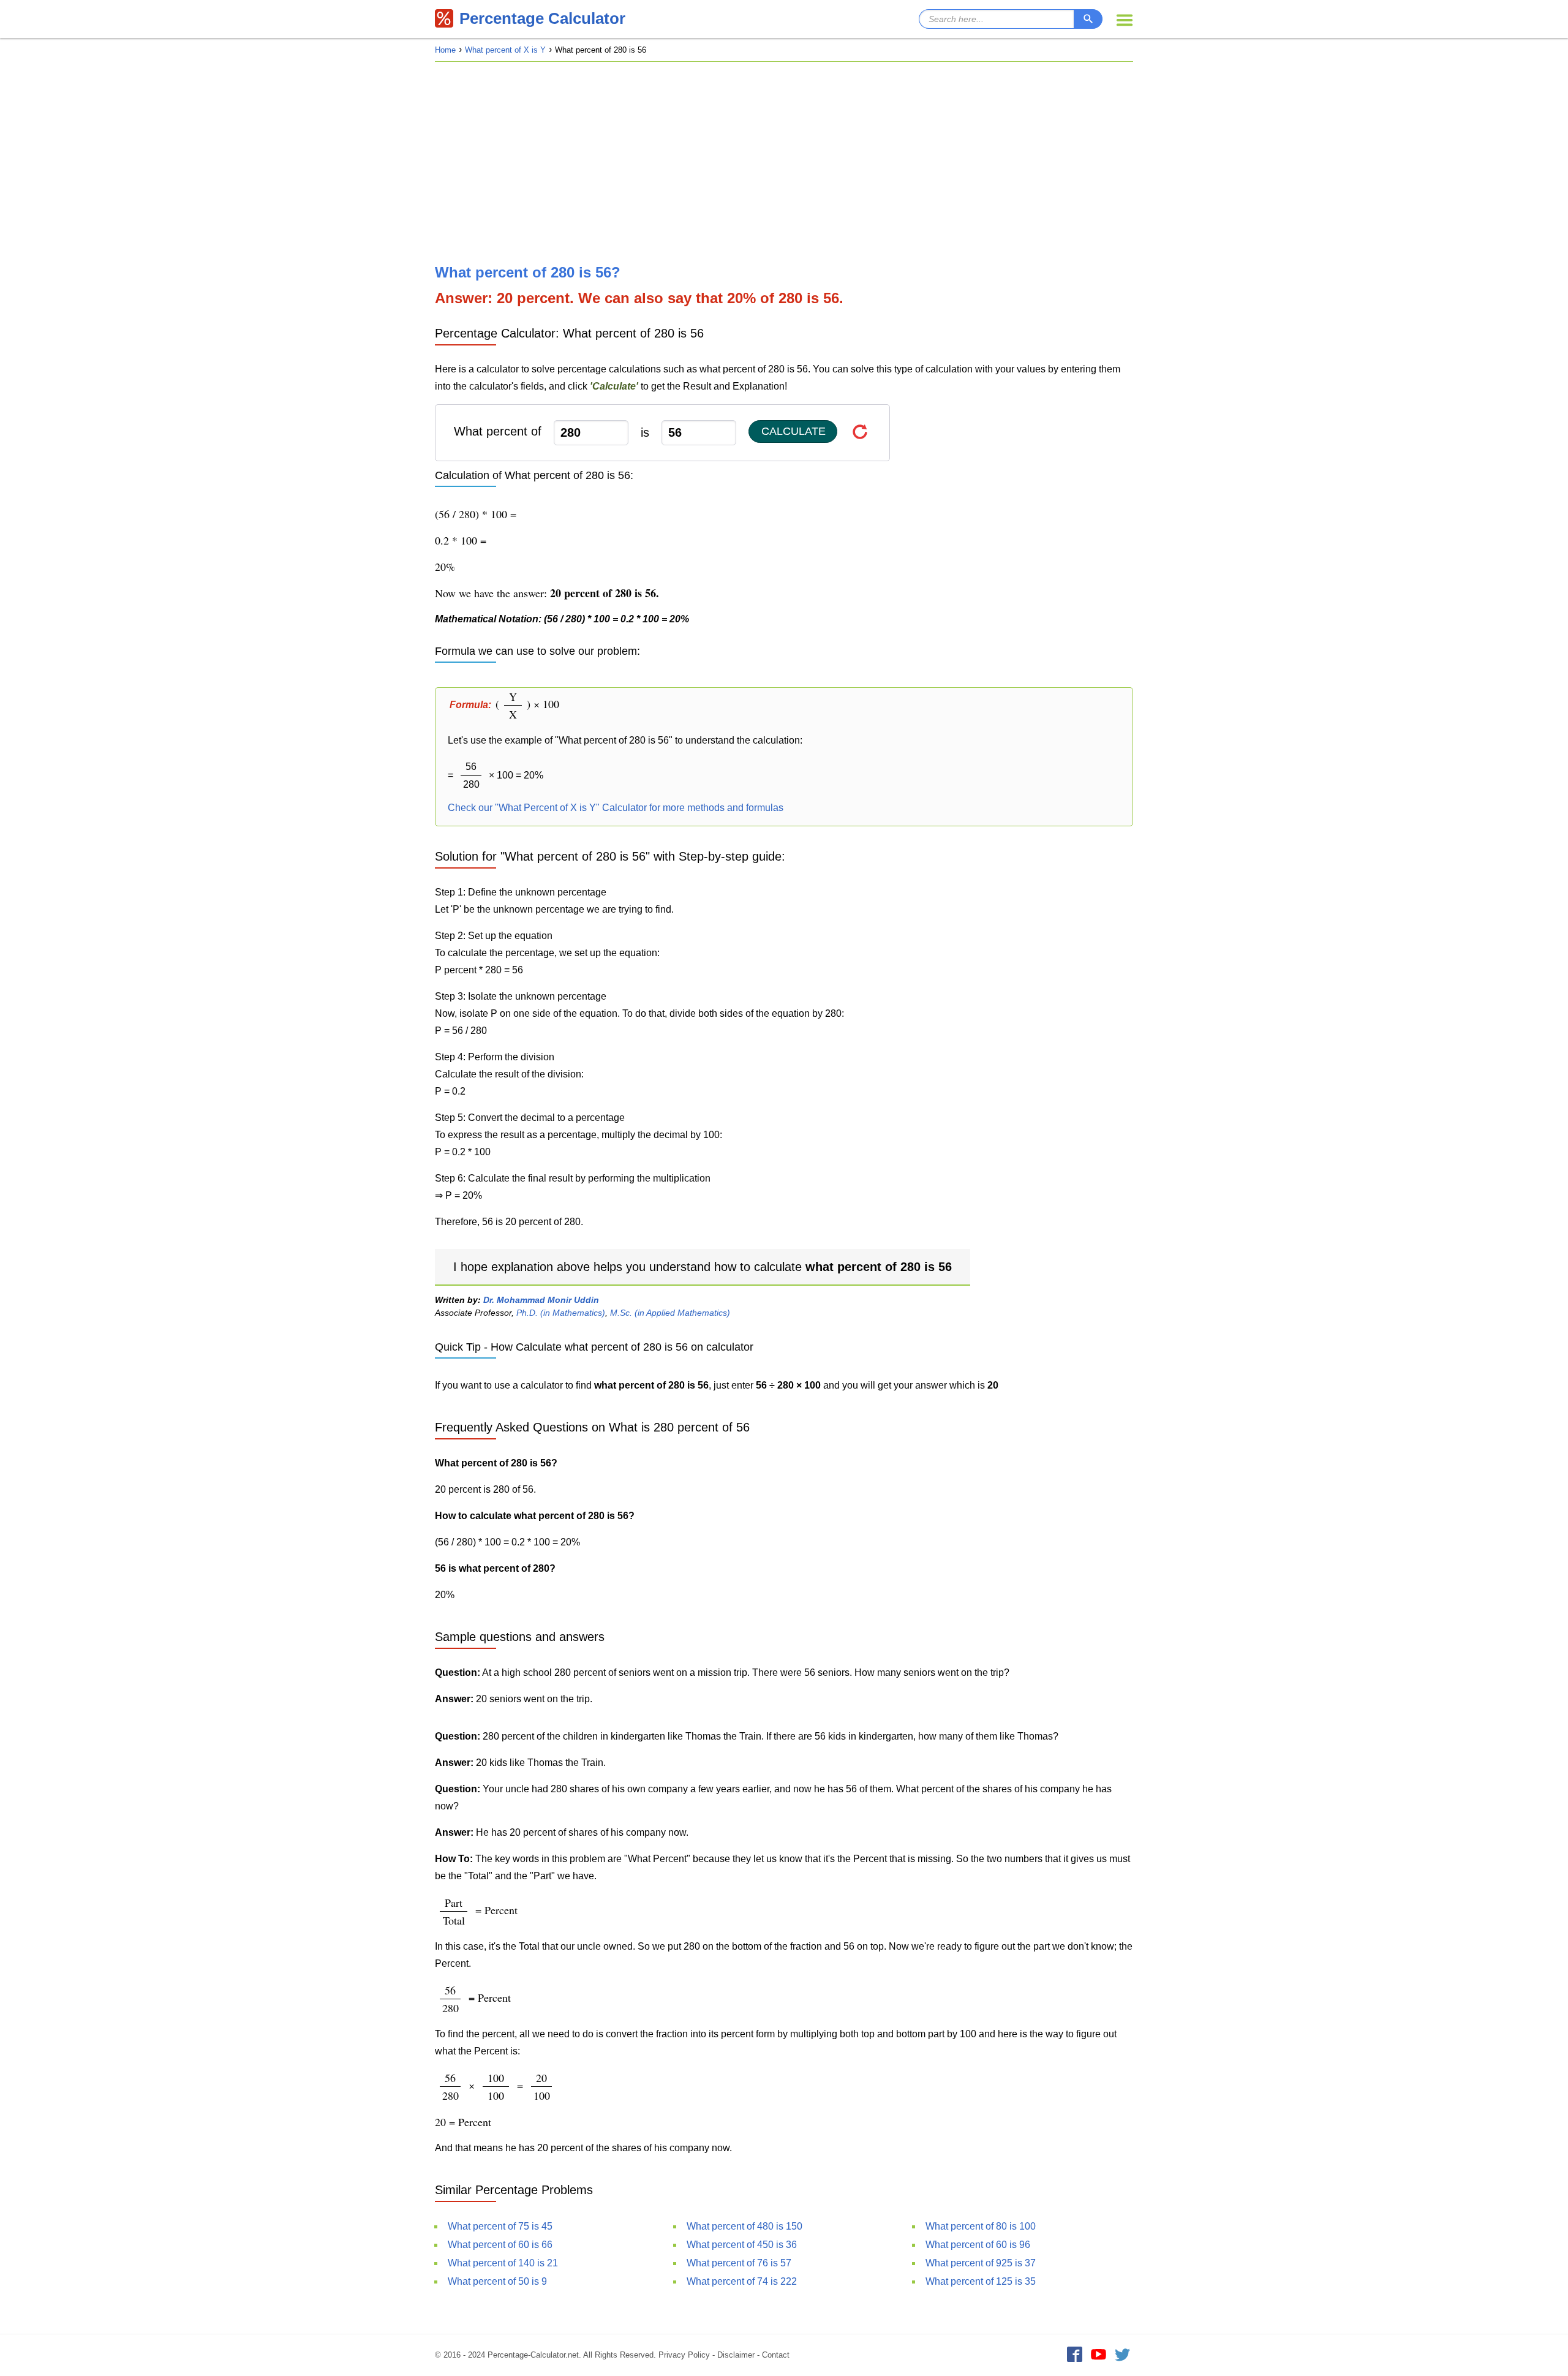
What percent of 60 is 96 (978, 2245)
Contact (776, 2355)
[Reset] (860, 432)
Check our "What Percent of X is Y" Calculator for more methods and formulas (616, 808)
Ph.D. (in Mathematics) (561, 1313)
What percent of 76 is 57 (739, 2263)
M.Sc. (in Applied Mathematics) (670, 1313)
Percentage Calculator (542, 18)
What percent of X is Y (505, 50)
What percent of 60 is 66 (500, 2245)
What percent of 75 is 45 (500, 2226)
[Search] (1088, 19)
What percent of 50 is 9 (497, 2281)
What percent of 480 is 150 (744, 2226)
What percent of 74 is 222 (742, 2281)
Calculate (793, 431)
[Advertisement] (784, 163)
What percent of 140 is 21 (503, 2263)
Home (445, 50)
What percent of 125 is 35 (981, 2281)
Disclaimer (736, 2355)
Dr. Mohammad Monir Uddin (541, 1300)
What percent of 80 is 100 (981, 2226)
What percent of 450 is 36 (742, 2245)
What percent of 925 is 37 (981, 2263)
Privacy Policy (684, 2355)
